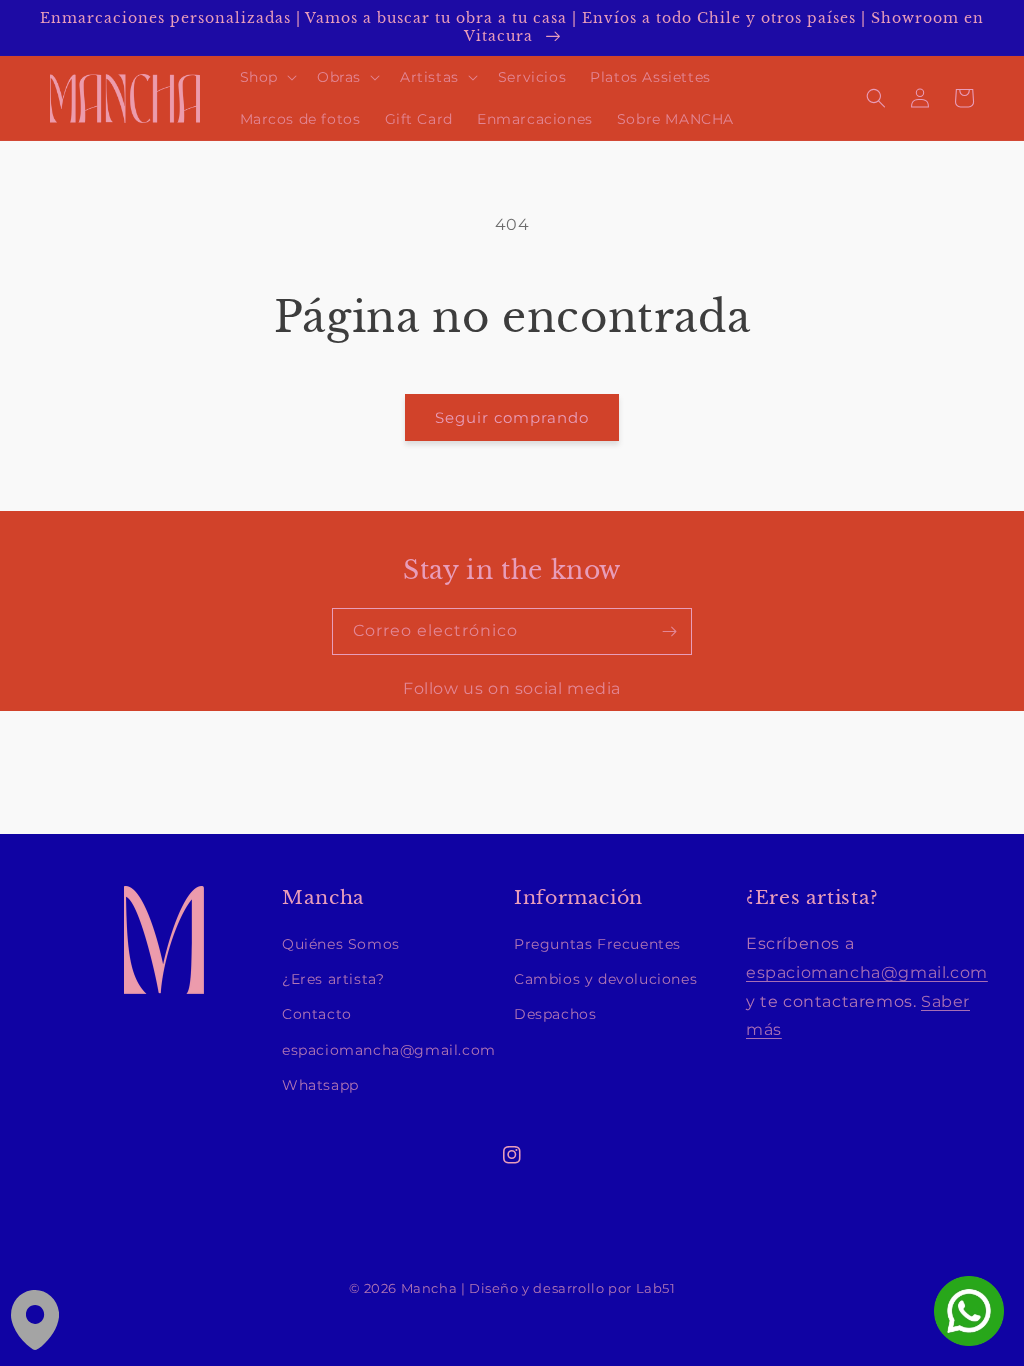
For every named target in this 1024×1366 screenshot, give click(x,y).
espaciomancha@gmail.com (389, 1050)
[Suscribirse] (669, 631)
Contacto (317, 1014)
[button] (266, 77)
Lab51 (656, 1288)
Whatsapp (320, 1085)
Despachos (555, 1014)
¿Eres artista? (333, 979)
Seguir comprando (512, 417)
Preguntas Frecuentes (597, 944)
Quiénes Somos (341, 944)
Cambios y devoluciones (605, 979)
